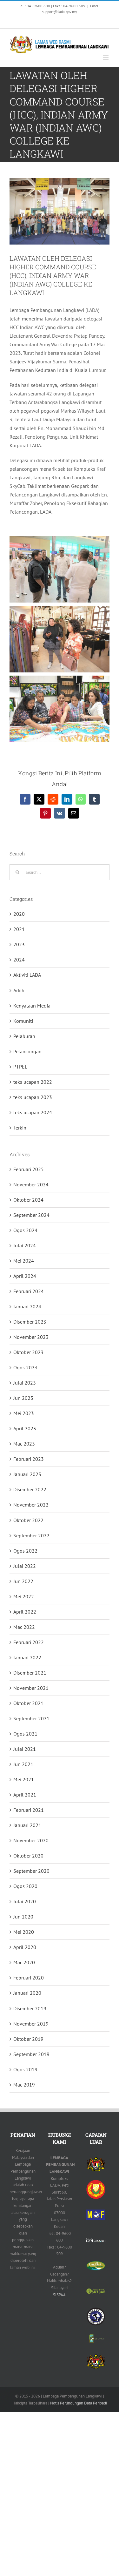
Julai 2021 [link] (25, 1749)
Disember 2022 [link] (30, 1489)
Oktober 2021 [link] (28, 1703)
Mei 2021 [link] (24, 1779)
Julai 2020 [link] (25, 1901)
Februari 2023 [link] (29, 1459)
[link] (9, 23)
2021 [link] (19, 929)
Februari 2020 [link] (29, 1978)
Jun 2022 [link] (23, 1581)
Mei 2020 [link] (24, 1932)
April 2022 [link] (25, 1612)
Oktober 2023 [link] (28, 1352)
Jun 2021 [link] (23, 1764)
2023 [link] (19, 944)
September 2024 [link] (31, 1215)
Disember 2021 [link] (30, 1673)
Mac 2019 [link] (24, 2085)
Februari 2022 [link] (29, 1642)
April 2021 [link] (25, 1795)
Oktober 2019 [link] (28, 2039)
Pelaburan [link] (24, 1036)
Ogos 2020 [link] (25, 1886)
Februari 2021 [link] (29, 1810)
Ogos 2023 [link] (25, 1367)
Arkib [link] (19, 990)
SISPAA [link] (59, 2295)
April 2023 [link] (25, 1428)
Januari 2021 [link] (27, 1825)
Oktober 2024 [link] (28, 1200)
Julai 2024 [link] (25, 1245)
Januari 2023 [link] (27, 1474)
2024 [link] (19, 960)
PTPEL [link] (20, 1067)
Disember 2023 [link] (30, 1322)
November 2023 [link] (31, 1337)
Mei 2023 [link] (24, 1413)
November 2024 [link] (31, 1184)
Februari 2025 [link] (29, 1169)
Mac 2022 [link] (24, 1627)
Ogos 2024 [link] (25, 1230)
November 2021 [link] (31, 1688)
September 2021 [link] (31, 1718)
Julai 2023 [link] (25, 1383)
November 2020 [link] (31, 1840)
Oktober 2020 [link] (28, 1856)
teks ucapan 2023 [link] (33, 1097)
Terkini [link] (20, 1128)
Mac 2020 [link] (24, 1962)
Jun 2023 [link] (23, 1398)
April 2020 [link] (25, 1947)
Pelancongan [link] (27, 1051)
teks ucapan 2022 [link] (33, 1082)
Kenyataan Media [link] (32, 1006)
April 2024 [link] (25, 1276)
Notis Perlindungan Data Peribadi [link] (79, 2403)
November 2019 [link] (31, 2024)
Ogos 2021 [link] (25, 1734)
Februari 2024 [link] (29, 1291)
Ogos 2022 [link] (25, 1551)
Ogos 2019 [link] (25, 2069)
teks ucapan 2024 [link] (33, 1112)
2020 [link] (19, 914)
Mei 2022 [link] (24, 1596)
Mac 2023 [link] (24, 1444)
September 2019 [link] (31, 2054)
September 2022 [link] (31, 1535)
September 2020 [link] (31, 1871)
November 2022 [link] (31, 1505)
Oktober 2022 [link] (28, 1520)
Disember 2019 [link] (30, 2008)
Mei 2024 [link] (24, 1261)
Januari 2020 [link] (27, 1993)
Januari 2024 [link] (27, 1306)
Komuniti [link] (23, 1021)
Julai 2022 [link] (25, 1566)
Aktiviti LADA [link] (27, 975)
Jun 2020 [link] (23, 1917)
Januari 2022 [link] (27, 1657)
